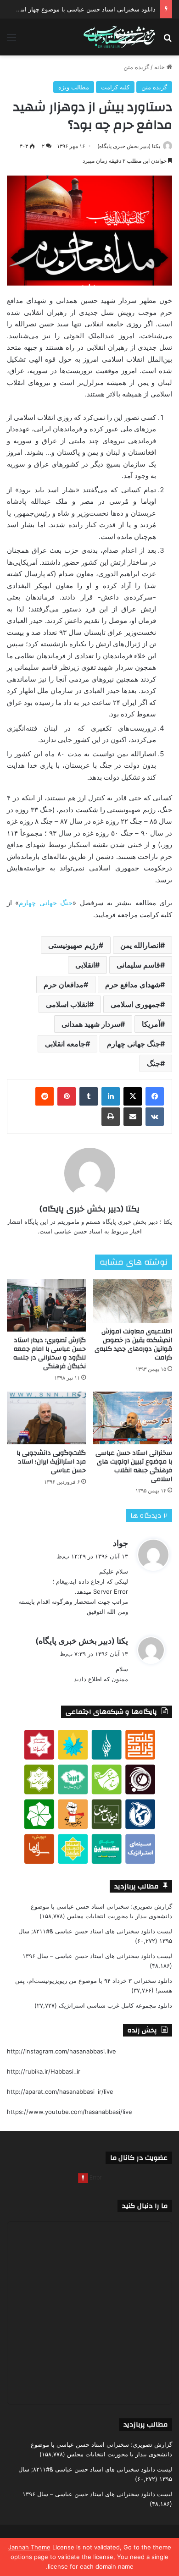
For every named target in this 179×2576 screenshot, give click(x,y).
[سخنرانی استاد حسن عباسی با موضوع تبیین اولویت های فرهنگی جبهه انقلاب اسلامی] (133, 1418)
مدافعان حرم (64, 985)
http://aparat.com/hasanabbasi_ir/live (60, 2092)
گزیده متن (136, 67)
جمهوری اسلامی (135, 1004)
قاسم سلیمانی (138, 965)
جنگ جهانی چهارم (134, 1044)
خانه (160, 67)
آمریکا (151, 1024)
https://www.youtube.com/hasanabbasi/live (70, 2112)
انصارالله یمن (140, 945)
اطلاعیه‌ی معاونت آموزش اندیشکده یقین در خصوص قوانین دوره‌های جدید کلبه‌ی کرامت (133, 1345)
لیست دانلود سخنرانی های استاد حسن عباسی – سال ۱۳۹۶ (97, 1956)
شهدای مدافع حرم (133, 985)
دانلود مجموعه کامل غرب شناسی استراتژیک (115, 2005)
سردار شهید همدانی (91, 1024)
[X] (133, 1096)
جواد (120, 1543)
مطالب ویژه (74, 87)
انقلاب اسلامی (67, 1004)
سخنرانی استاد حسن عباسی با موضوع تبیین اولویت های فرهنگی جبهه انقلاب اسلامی (134, 1466)
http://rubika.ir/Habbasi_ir (44, 2071)
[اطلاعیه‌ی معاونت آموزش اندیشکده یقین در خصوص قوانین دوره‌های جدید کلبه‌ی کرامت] (133, 1301)
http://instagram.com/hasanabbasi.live (62, 2051)
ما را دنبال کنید (145, 2206)
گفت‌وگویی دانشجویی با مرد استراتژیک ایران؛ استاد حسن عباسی (51, 1462)
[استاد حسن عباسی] (119, 37)
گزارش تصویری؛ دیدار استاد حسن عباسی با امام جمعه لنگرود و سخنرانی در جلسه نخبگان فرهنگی (50, 1353)
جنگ (154, 1063)
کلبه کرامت (115, 87)
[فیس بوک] (155, 1096)
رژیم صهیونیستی (73, 945)
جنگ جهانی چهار (48, 903)
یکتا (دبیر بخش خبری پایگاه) (129, 146)
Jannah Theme (29, 2547)
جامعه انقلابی (65, 1044)
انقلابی (85, 965)
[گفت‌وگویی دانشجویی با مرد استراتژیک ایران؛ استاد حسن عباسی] (46, 1418)
